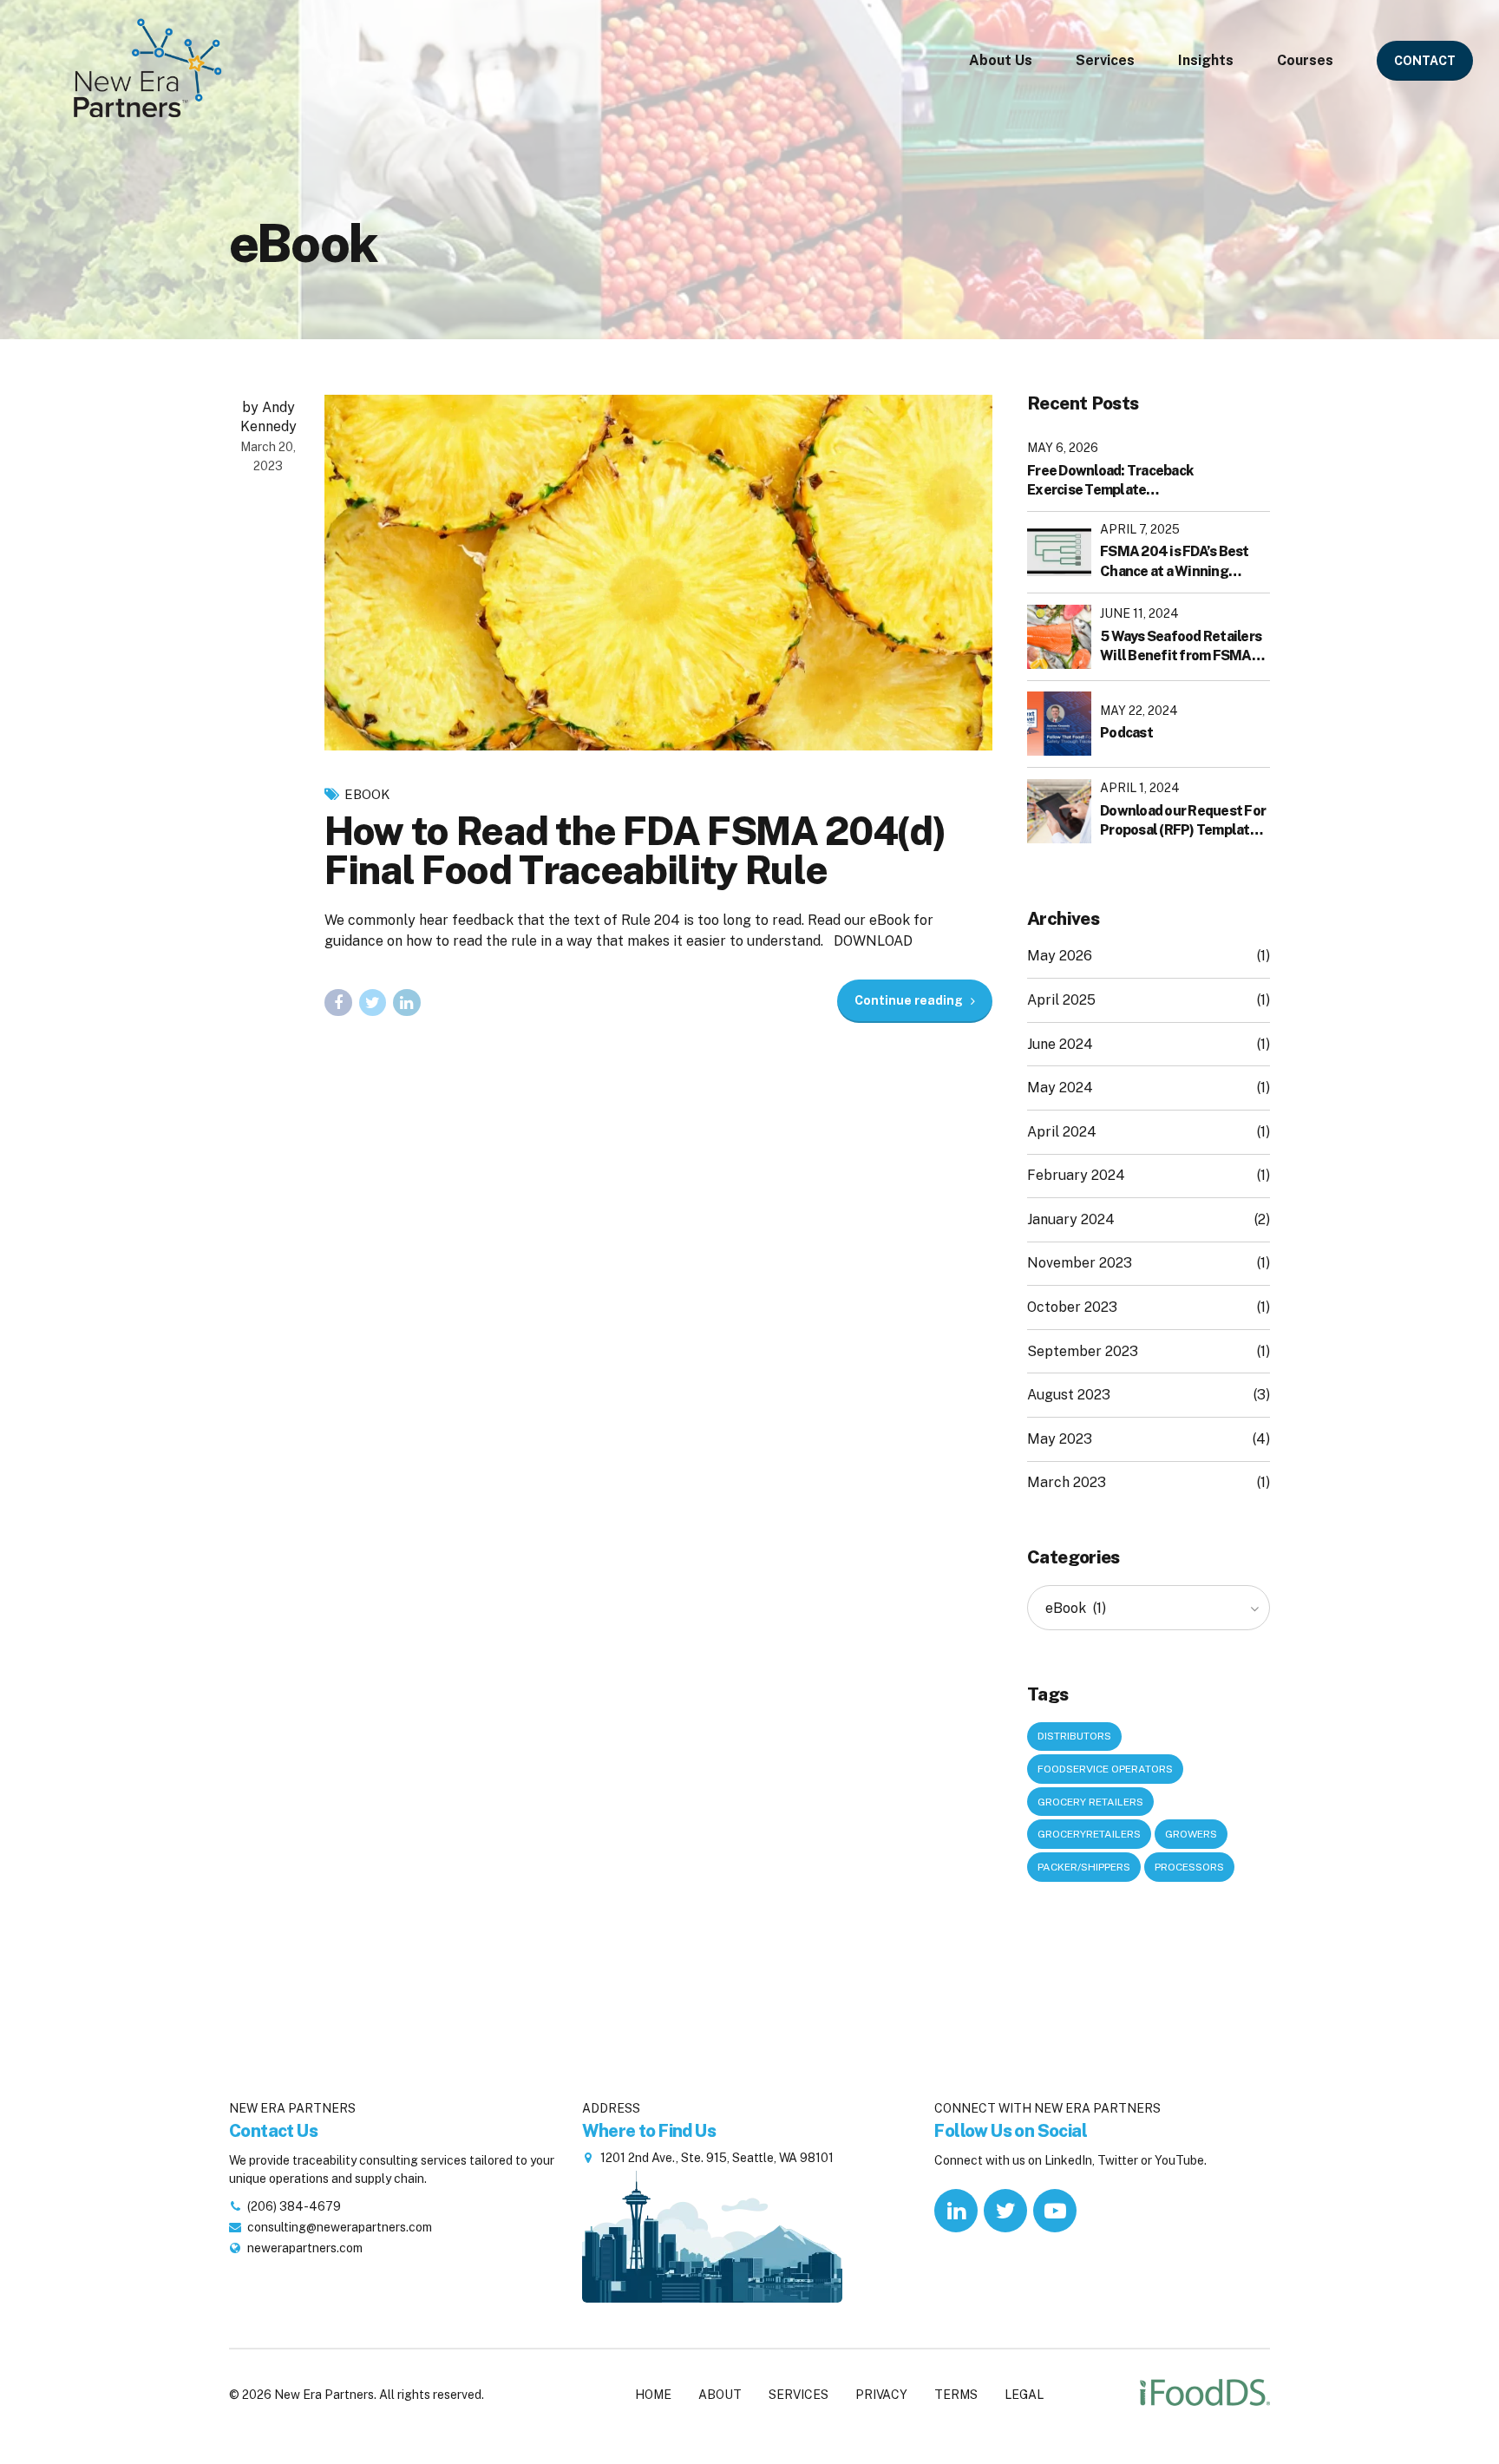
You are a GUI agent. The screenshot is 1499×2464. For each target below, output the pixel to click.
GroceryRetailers (1089, 1834)
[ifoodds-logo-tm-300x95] (1205, 2395)
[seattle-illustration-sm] (712, 2234)
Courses (1305, 60)
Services (1105, 60)
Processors (1189, 1867)
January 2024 (1071, 1219)
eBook (367, 794)
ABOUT (720, 2395)
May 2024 (1060, 1088)
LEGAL (1024, 2395)
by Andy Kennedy (268, 417)
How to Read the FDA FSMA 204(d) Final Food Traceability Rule (635, 850)
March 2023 (1067, 1482)
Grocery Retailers (1090, 1802)
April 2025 (1061, 1000)
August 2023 (1069, 1395)
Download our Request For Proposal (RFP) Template (1183, 820)
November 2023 (1080, 1263)
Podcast (1126, 733)
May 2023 (1060, 1439)
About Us (1001, 60)
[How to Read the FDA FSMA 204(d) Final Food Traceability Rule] (658, 573)
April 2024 (1062, 1132)
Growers (1191, 1834)
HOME (653, 2395)
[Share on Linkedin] (407, 1003)
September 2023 (1083, 1351)
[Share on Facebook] (338, 1003)
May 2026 (1060, 956)
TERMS (956, 2395)
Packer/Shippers (1084, 1867)
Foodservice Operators (1105, 1769)
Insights (1206, 60)
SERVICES (799, 2395)
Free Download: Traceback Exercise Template (1110, 480)
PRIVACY (881, 2395)
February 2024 (1076, 1175)
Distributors (1074, 1736)
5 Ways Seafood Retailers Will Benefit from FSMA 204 (1181, 647)
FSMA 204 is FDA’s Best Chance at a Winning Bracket (1175, 562)
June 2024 (1060, 1044)
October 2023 (1072, 1307)
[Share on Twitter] (373, 1003)
